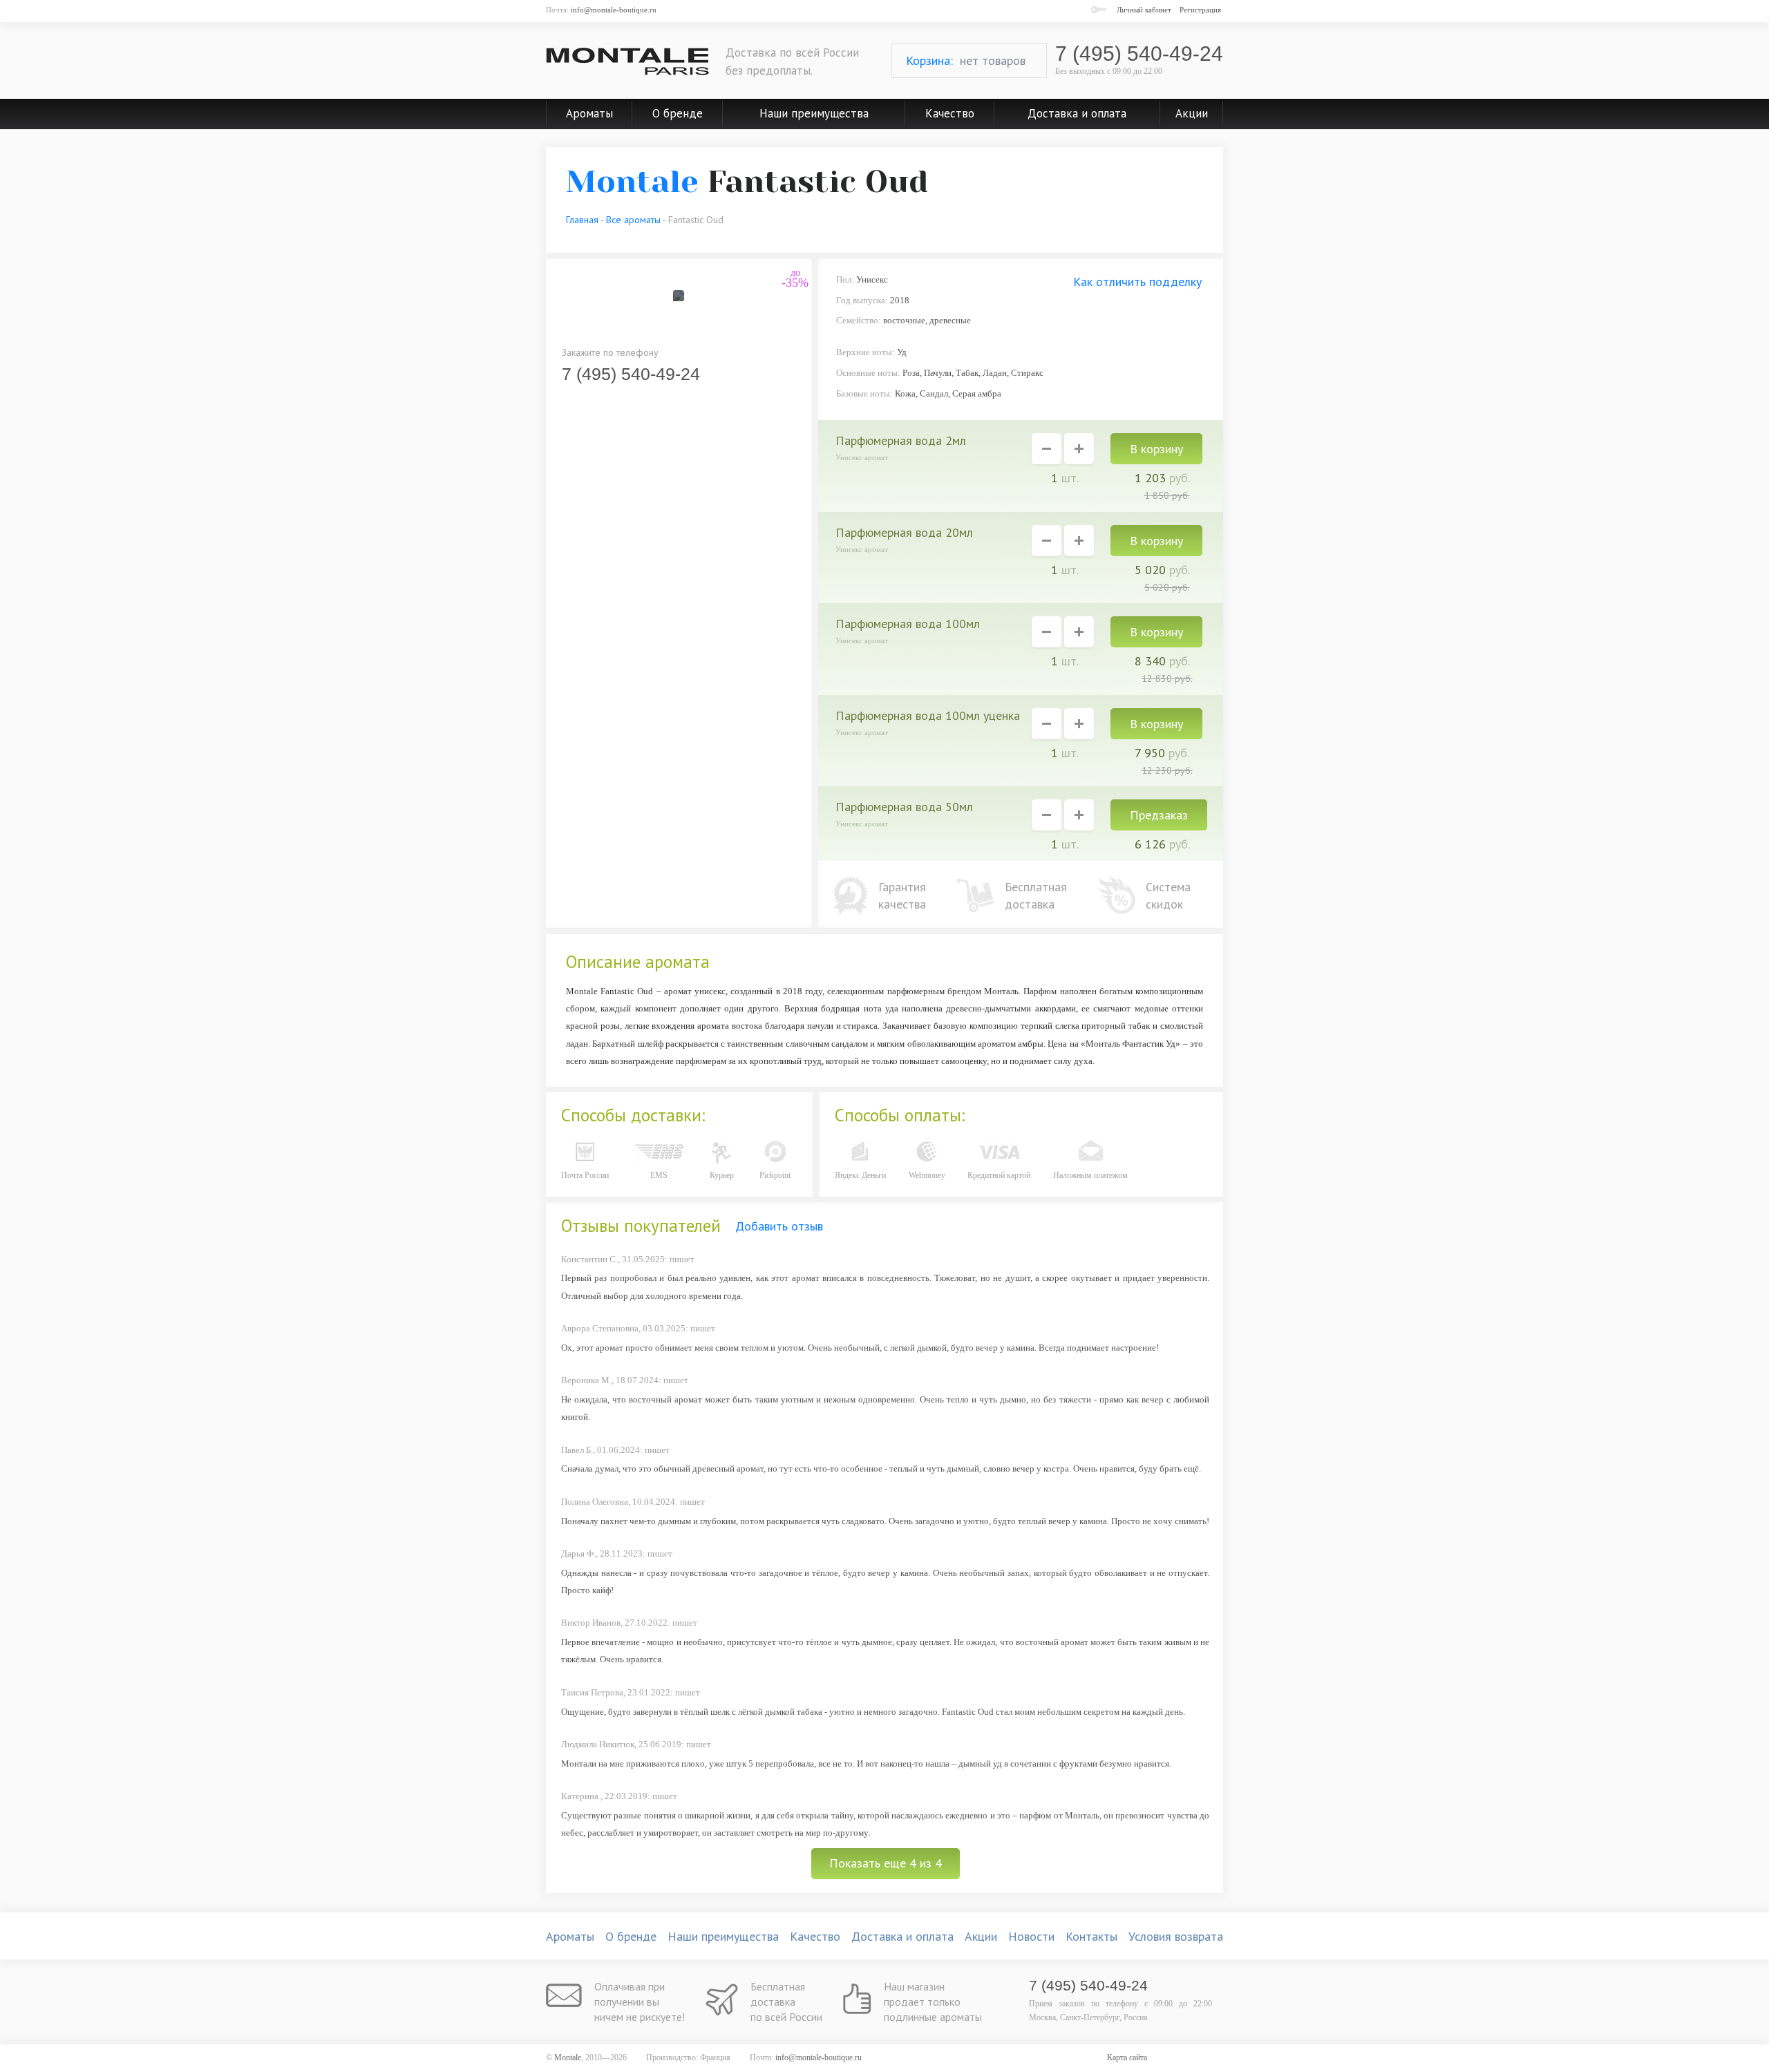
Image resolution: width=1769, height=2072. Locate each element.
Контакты (1091, 1936)
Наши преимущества (814, 113)
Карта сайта (1127, 2057)
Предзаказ (1159, 815)
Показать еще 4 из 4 (886, 1863)
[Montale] (627, 61)
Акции (1192, 113)
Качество (950, 113)
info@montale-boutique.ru (614, 10)
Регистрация (1200, 10)
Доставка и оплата (1077, 113)
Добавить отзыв (779, 1226)
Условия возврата (1176, 1936)
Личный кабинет (1144, 10)
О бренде (678, 113)
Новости (1031, 1936)
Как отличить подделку (1137, 282)
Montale (632, 182)
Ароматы (589, 113)
